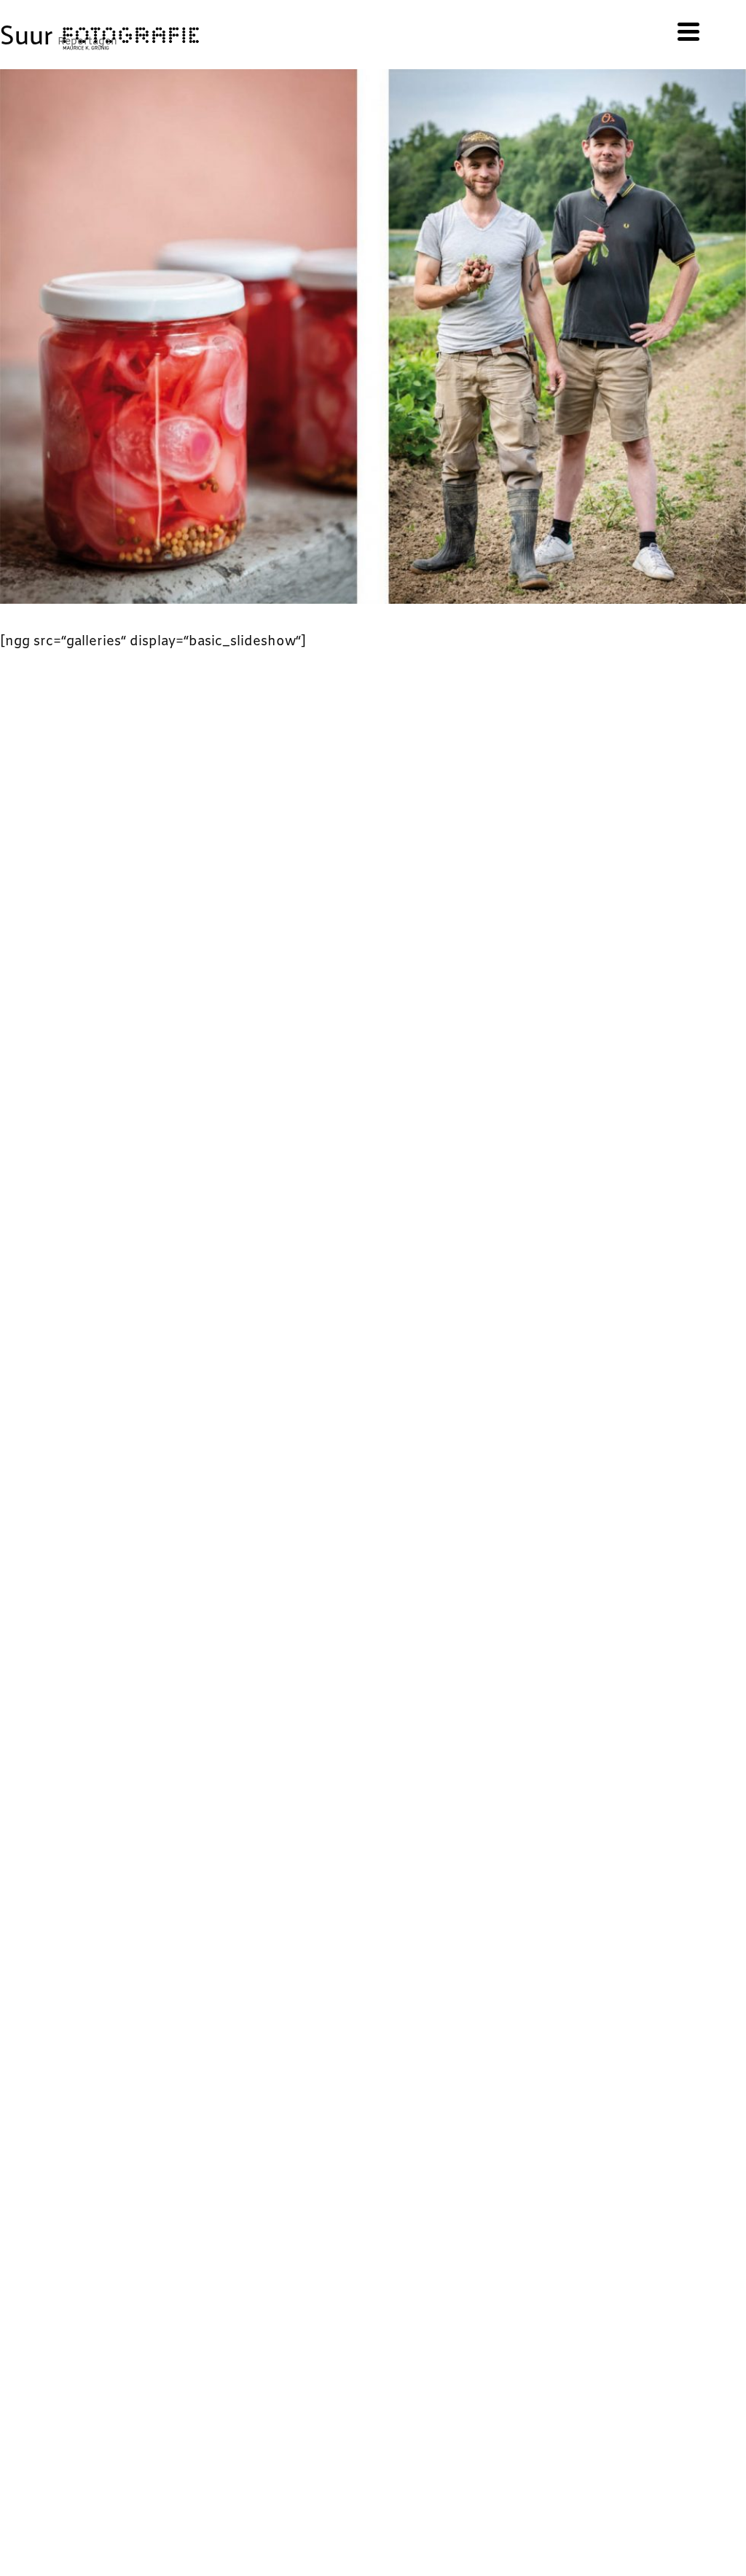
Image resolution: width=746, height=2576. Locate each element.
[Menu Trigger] (689, 31)
